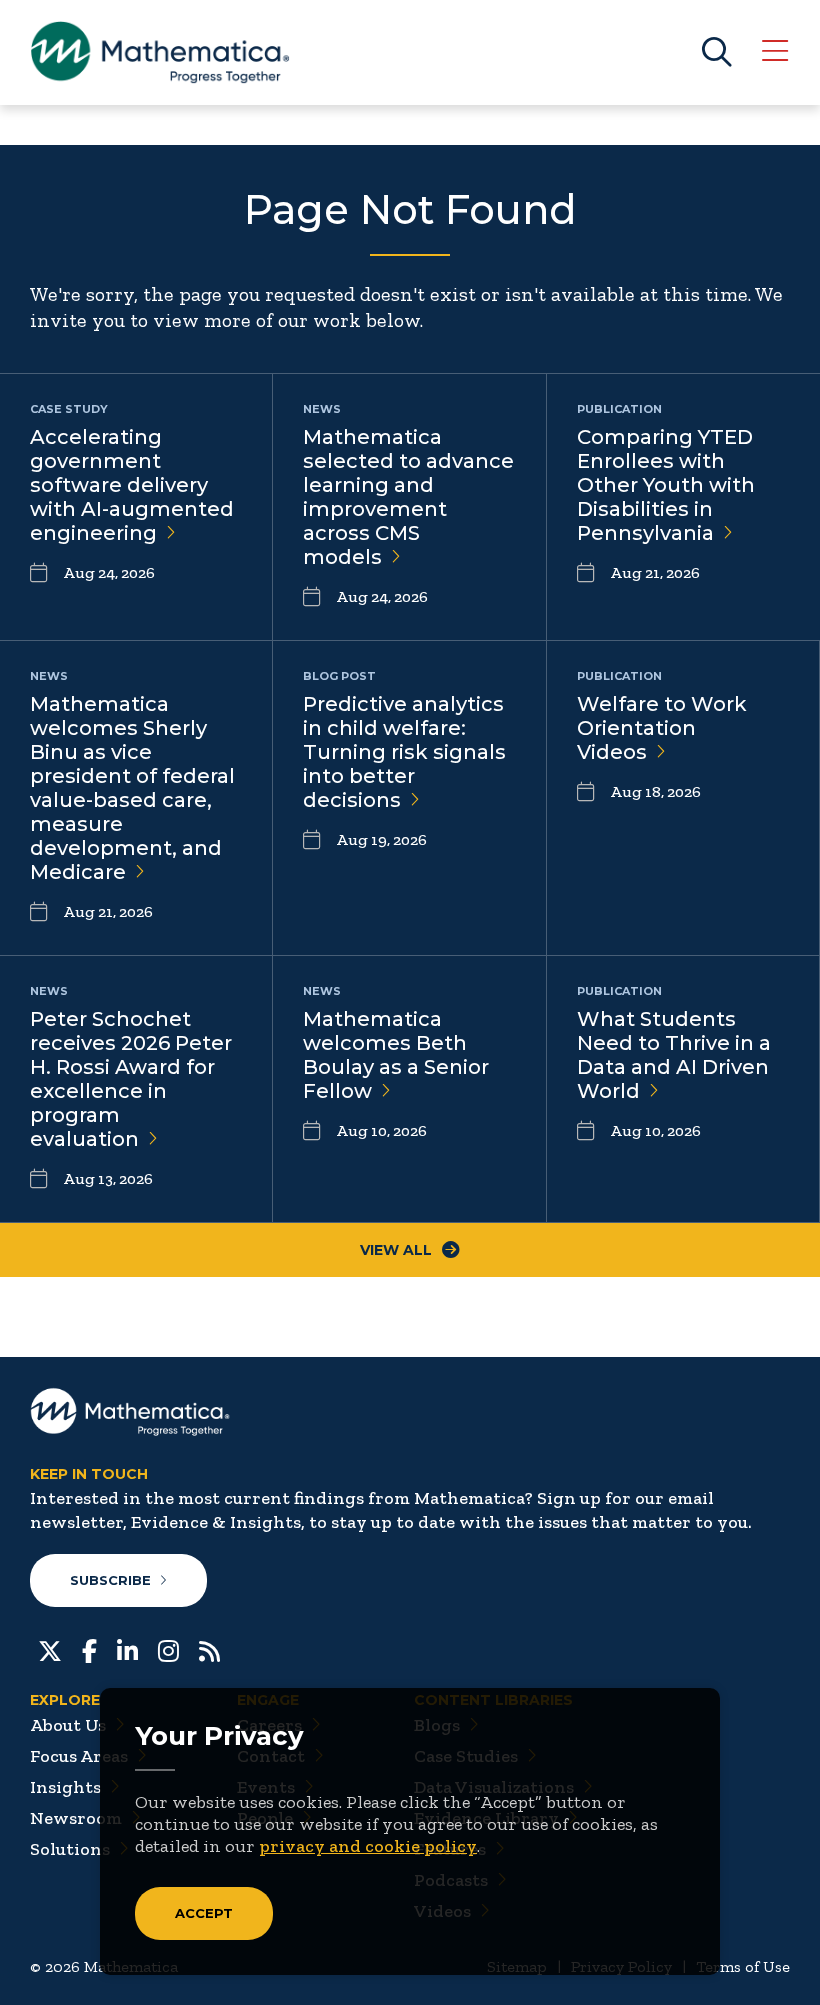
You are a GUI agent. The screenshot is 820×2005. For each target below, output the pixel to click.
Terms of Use (743, 1966)
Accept (204, 1913)
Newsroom (76, 1818)
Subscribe (110, 1580)
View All (396, 1250)
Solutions (70, 1849)
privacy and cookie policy (368, 1846)
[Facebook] (89, 1649)
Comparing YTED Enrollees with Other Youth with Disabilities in (666, 485)
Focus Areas (79, 1756)
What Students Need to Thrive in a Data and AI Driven (674, 1055)
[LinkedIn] (127, 1649)
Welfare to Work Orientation (662, 728)
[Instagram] (168, 1649)
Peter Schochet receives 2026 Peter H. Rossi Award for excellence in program (131, 1079)
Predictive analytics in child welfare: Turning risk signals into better (404, 752)
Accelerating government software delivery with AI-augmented (132, 485)
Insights (65, 1787)
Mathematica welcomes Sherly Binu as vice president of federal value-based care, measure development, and (132, 788)
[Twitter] (50, 1649)
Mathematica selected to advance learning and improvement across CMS (408, 497)
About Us (68, 1725)
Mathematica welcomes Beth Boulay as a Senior (396, 1055)
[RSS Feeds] (209, 1649)
